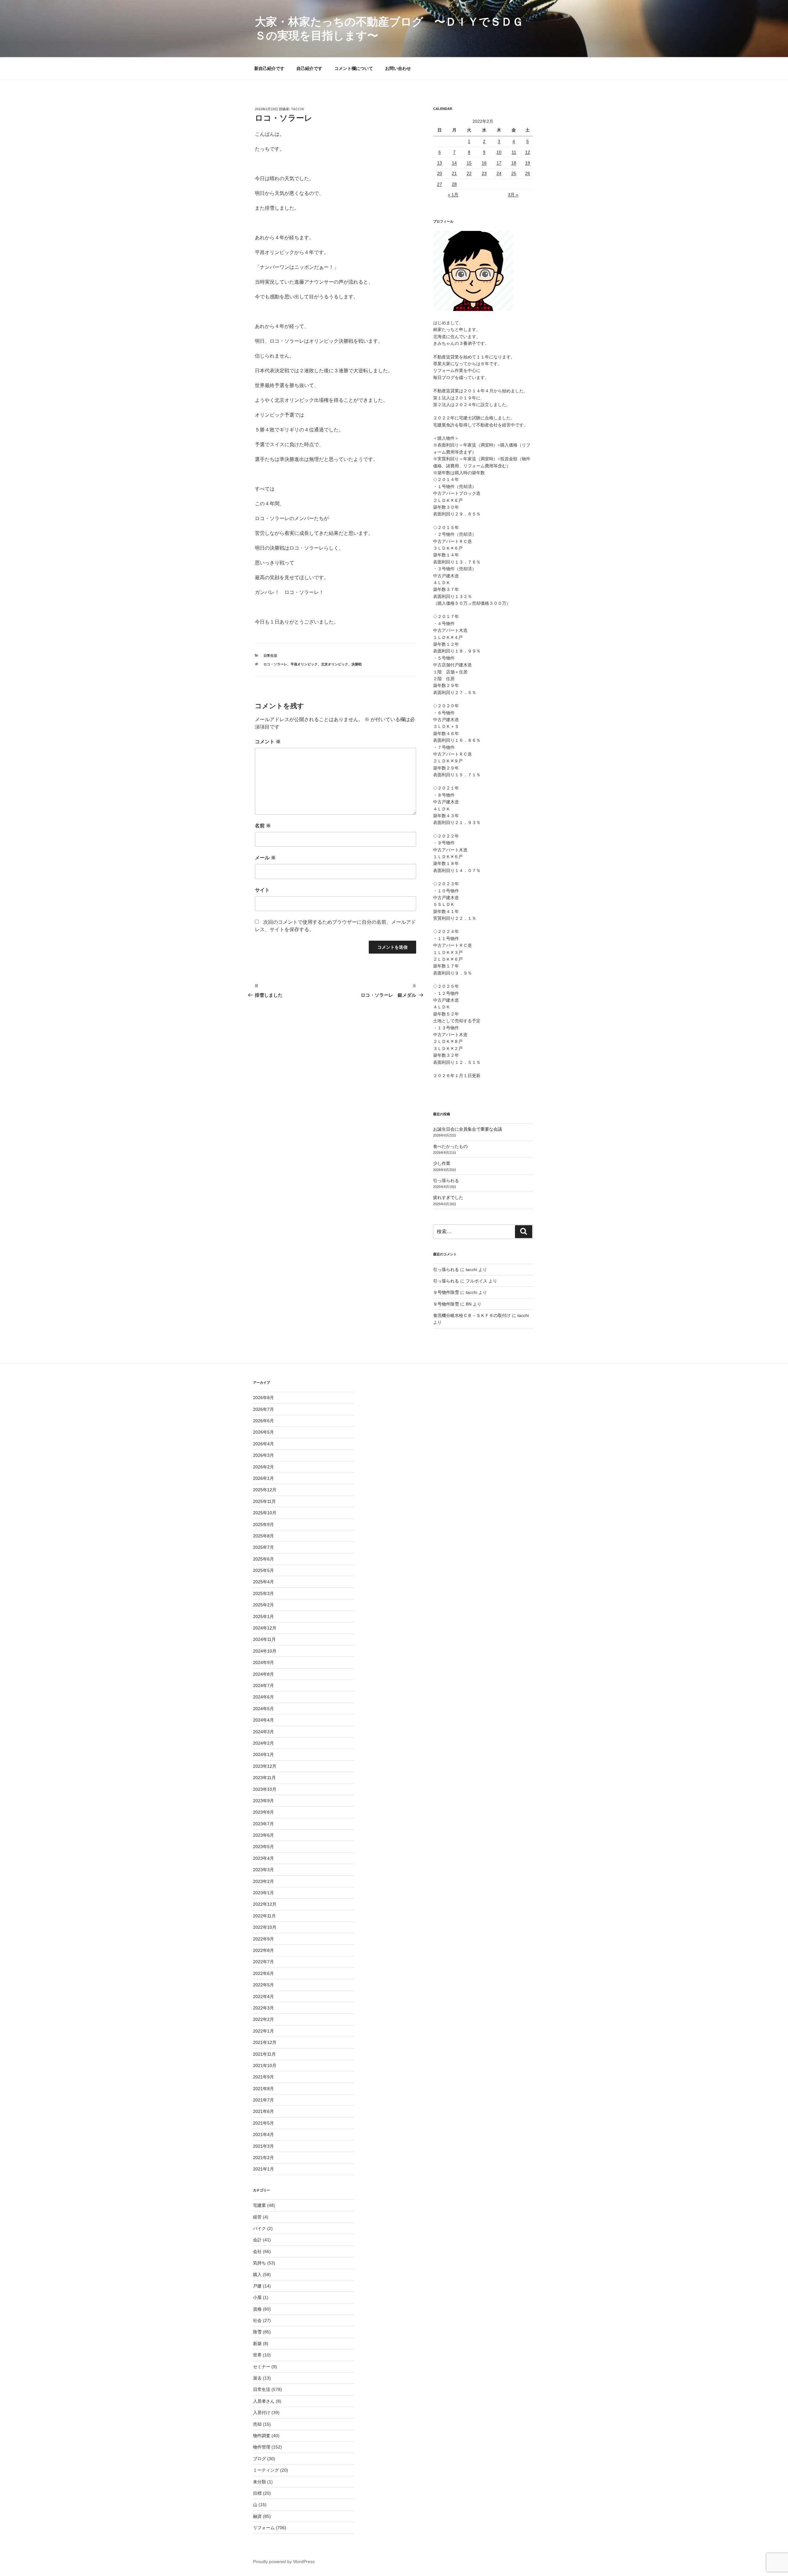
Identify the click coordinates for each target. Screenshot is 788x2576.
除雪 (257, 2332)
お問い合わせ (398, 68)
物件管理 (262, 2447)
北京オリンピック (335, 664)
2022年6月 (263, 1973)
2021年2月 (263, 2158)
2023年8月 (263, 1812)
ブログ (259, 2459)
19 (528, 163)
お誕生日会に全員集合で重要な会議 (468, 1129)
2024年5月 (263, 1709)
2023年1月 (263, 1893)
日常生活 (270, 656)
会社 (257, 2251)
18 (514, 163)
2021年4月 (263, 2134)
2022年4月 (263, 1997)
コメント (268, 742)
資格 (257, 2309)
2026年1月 (263, 1478)
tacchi (298, 109)
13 (440, 163)
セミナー (262, 2367)
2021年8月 (263, 2089)
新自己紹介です (269, 68)
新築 (257, 2344)
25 (514, 173)
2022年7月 (263, 1962)
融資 (257, 2516)
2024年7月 (263, 1686)
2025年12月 (265, 1490)
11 (514, 152)
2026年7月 (263, 1409)
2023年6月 (263, 1835)
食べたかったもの (450, 1146)
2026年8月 (263, 1398)
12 (528, 152)
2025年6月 (263, 1559)
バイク (259, 2228)
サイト (262, 890)
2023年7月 (263, 1824)
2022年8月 (263, 1950)
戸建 (257, 2286)
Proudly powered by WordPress (284, 2562)
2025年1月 (263, 1617)
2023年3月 (263, 1870)
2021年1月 (263, 2169)
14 (454, 163)
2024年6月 (263, 1697)
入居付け (262, 2412)
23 (484, 173)
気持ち (259, 2263)
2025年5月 (263, 1570)
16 (484, 163)
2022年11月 (264, 1916)
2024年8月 (263, 1674)
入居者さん (264, 2401)
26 (528, 173)
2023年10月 (265, 1789)
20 (440, 173)
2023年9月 (263, 1801)
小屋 (257, 2297)
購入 (257, 2275)
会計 (257, 2240)
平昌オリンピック (304, 664)
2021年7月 (263, 2100)
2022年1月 (263, 2031)
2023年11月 (264, 1778)
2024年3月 (263, 1732)
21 (454, 173)
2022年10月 (265, 1927)
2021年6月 (263, 2111)
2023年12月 (265, 1766)
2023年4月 (263, 1858)
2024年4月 (263, 1720)
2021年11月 (264, 2054)
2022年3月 (263, 2008)
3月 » (513, 195)
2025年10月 (265, 1513)
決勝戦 (357, 664)
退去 (257, 2378)
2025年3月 (263, 1593)
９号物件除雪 (446, 1292)
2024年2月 (263, 1743)
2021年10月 (265, 2065)
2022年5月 (263, 1985)
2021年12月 (265, 2042)
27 (440, 184)
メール (265, 858)
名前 (263, 826)
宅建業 (259, 2205)
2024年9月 (263, 1662)
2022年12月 (265, 1904)
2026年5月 (263, 1432)
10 (499, 152)
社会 (257, 2320)
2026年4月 (263, 1444)
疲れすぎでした (448, 1197)
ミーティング (266, 2470)
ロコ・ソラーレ (275, 664)
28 (454, 184)
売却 (257, 2424)
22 (469, 173)
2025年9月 (263, 1524)
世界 (257, 2355)
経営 (257, 2217)
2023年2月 (263, 1881)
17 (499, 163)
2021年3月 (263, 2146)
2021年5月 (263, 2123)
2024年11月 (264, 1639)
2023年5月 (263, 1847)
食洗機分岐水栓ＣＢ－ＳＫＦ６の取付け (472, 1315)
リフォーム (264, 2528)
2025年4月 (263, 1582)
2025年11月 (264, 1501)
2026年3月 (263, 1455)
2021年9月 (263, 2077)
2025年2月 (263, 1605)
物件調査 (262, 2436)
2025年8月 (263, 1536)
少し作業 (442, 1163)
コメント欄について (354, 68)
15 (469, 163)
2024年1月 (263, 1754)
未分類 (259, 2482)
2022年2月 (263, 2019)
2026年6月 (263, 1421)
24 (499, 173)
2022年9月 (263, 1939)
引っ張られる (446, 1181)
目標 (257, 2493)
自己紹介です (309, 68)
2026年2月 (263, 1467)
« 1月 (453, 195)
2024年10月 (265, 1651)
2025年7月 (263, 1547)
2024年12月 (265, 1628)
